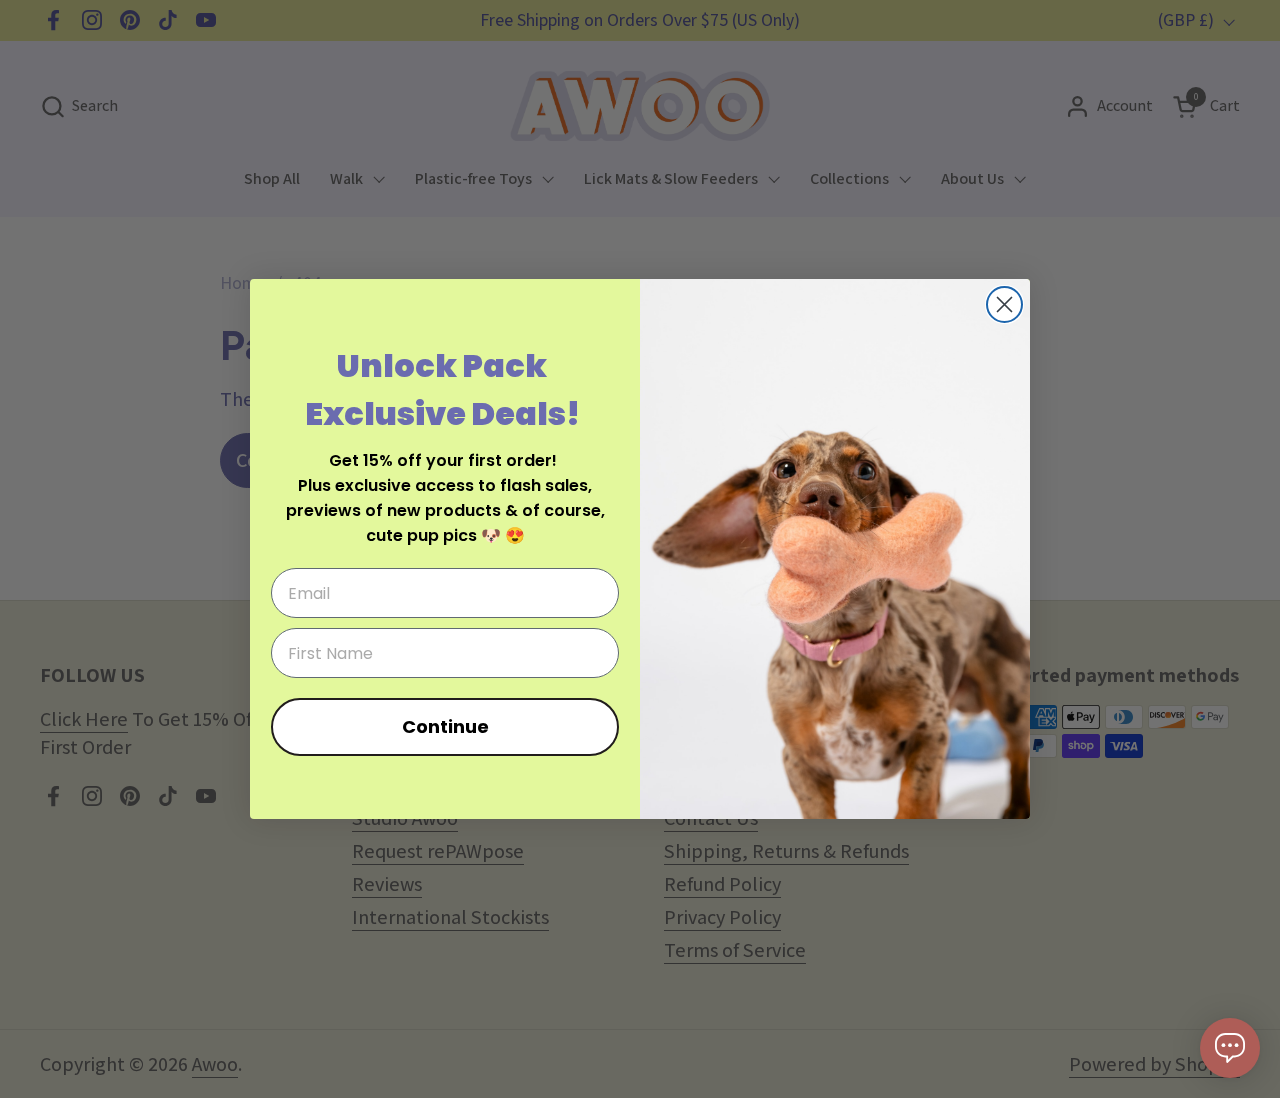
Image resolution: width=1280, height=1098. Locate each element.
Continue (445, 726)
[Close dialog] (1004, 304)
